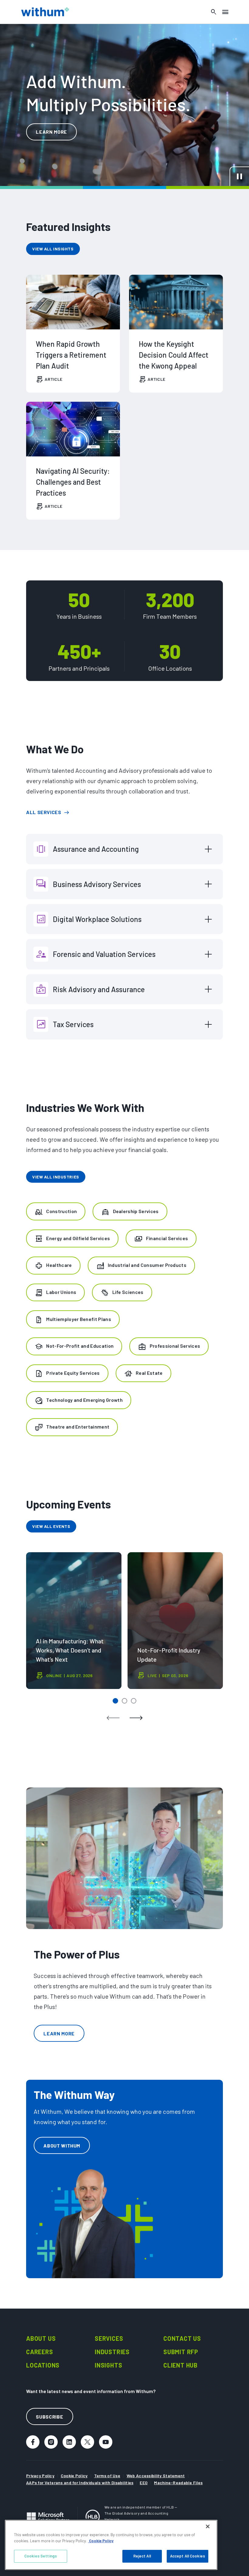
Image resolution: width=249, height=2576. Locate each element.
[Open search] (214, 12)
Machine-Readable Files (178, 2483)
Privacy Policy (40, 2476)
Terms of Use (107, 2476)
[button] (115, 1701)
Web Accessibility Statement (156, 2476)
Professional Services (175, 1346)
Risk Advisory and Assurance (99, 989)
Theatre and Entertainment (78, 1427)
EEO (144, 2483)
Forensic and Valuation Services (104, 954)
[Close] (208, 2526)
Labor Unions (61, 1292)
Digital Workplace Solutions (97, 919)
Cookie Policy (74, 2476)
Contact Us (182, 2338)
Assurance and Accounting (96, 849)
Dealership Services (136, 1211)
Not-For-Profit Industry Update (175, 1621)
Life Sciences (128, 1292)
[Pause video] (239, 176)
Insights (108, 2365)
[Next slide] (136, 1718)
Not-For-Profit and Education (80, 1346)
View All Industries (56, 1177)
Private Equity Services (73, 1373)
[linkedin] (69, 2442)
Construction (61, 1211)
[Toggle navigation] (225, 12)
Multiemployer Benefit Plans (79, 1319)
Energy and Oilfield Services (78, 1238)
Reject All (142, 2556)
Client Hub (181, 2365)
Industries (112, 2352)
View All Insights (53, 249)
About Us (41, 2338)
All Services (44, 812)
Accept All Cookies (188, 2556)
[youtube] (106, 2442)
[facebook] (33, 2442)
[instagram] (51, 2442)
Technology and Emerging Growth (84, 1400)
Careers (40, 2352)
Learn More (51, 132)
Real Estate (149, 1373)
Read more (50, 405)
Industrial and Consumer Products (147, 1265)
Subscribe (49, 2417)
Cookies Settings (41, 2556)
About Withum (62, 2146)
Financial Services (167, 1238)
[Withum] (45, 12)
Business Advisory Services (97, 884)
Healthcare (59, 1265)
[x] (87, 2442)
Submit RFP (181, 2352)
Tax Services (73, 1024)
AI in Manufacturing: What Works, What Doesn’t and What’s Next (74, 1621)
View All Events (51, 1526)
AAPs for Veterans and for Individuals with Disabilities (80, 2483)
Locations (43, 2365)
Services (109, 2338)
